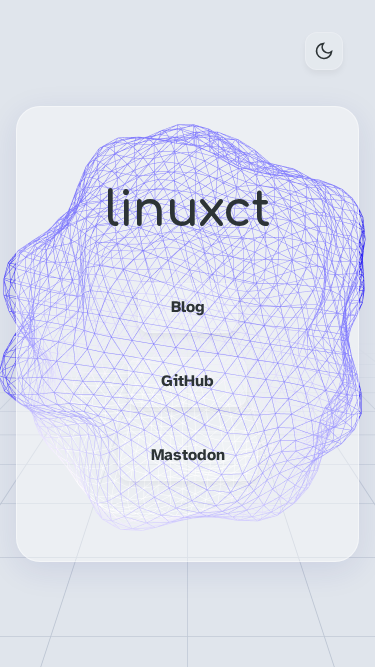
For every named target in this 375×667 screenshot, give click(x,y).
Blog (188, 307)
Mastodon (188, 455)
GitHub (187, 381)
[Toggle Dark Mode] (324, 51)
